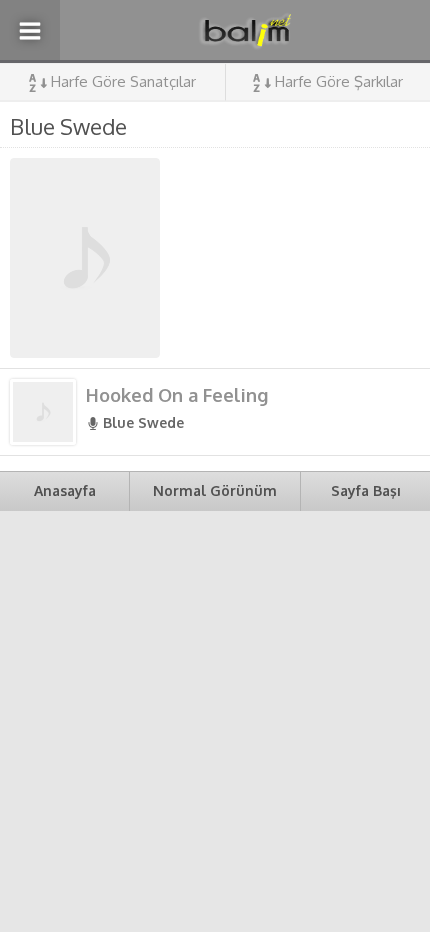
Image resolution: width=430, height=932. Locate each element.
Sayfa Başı (366, 490)
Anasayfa (65, 490)
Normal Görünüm (215, 490)
